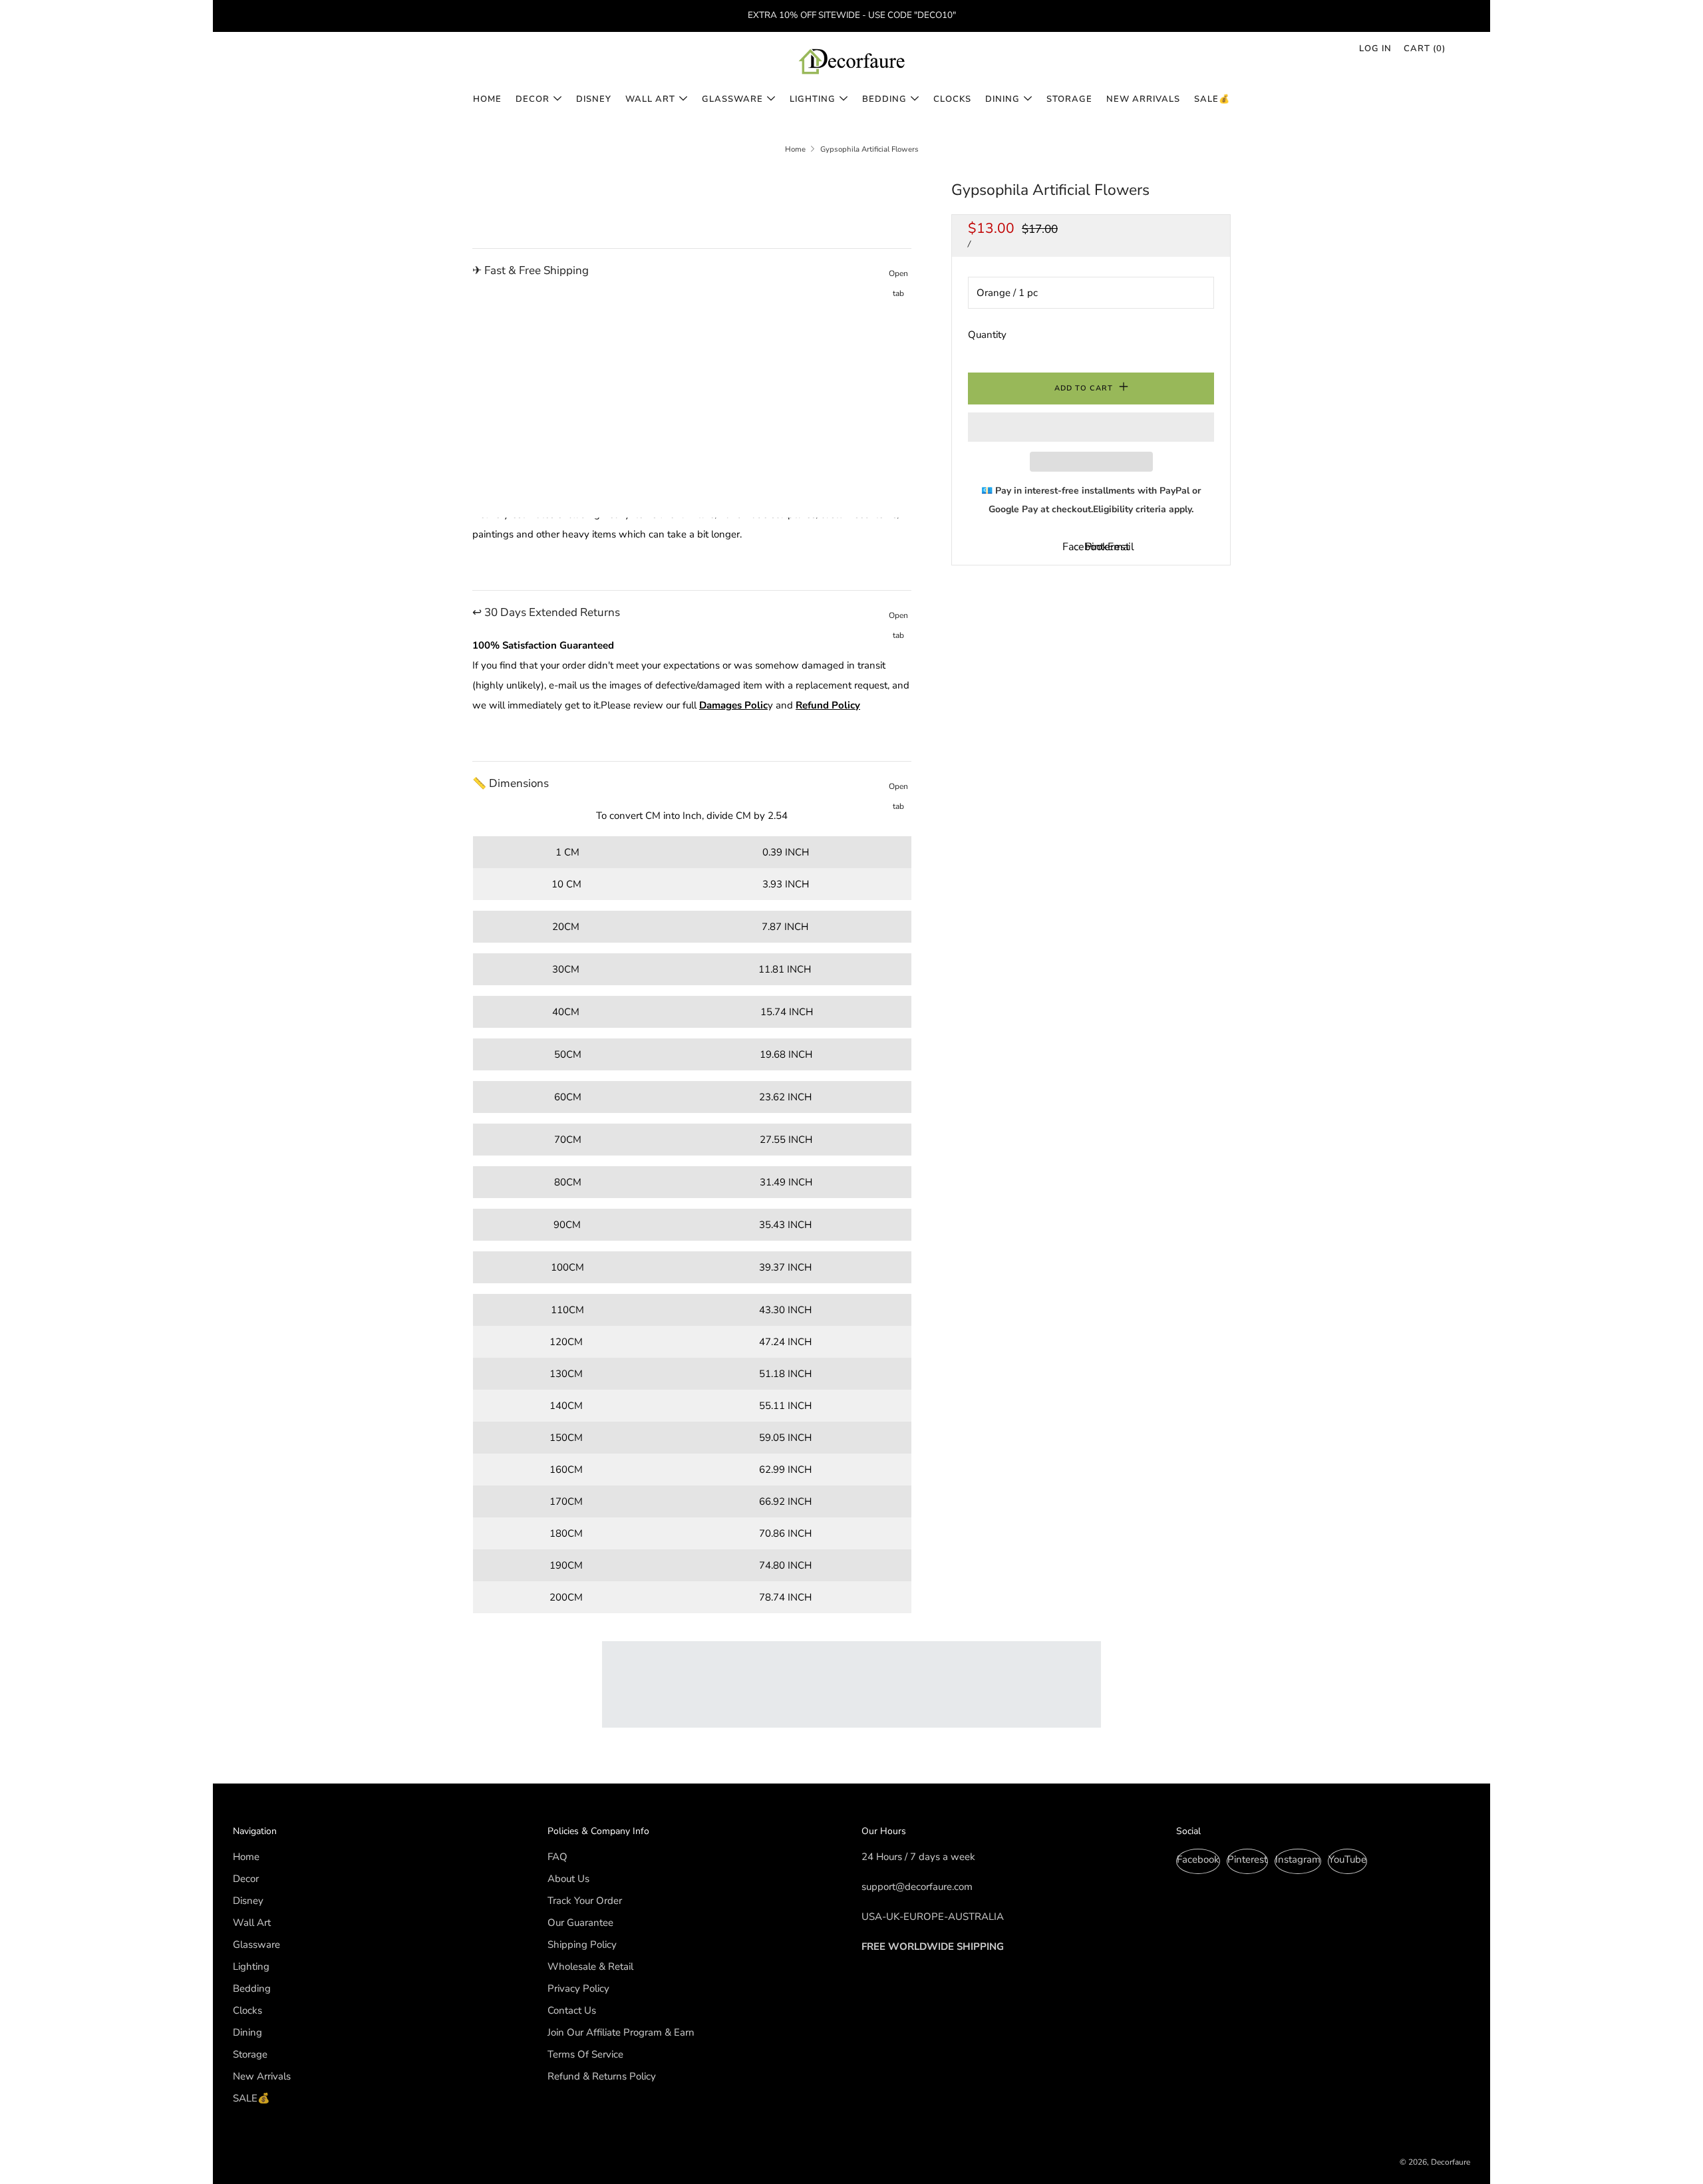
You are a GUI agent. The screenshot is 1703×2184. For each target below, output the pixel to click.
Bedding (884, 99)
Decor (533, 99)
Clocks (952, 99)
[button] (1091, 427)
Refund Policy (828, 705)
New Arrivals (1143, 99)
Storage (1069, 99)
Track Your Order (585, 1901)
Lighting (813, 99)
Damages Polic (733, 705)
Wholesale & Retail (590, 1966)
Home (487, 99)
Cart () (1425, 49)
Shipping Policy (582, 1945)
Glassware (732, 99)
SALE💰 (1212, 99)
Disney (594, 99)
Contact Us (572, 2010)
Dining (1003, 99)
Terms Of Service (585, 2054)
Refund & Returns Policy (602, 2076)
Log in (1375, 49)
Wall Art (650, 99)
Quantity (987, 335)
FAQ (557, 1857)
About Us (568, 1879)
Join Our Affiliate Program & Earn (621, 2032)
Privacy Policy (578, 1988)
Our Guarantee (580, 1923)
